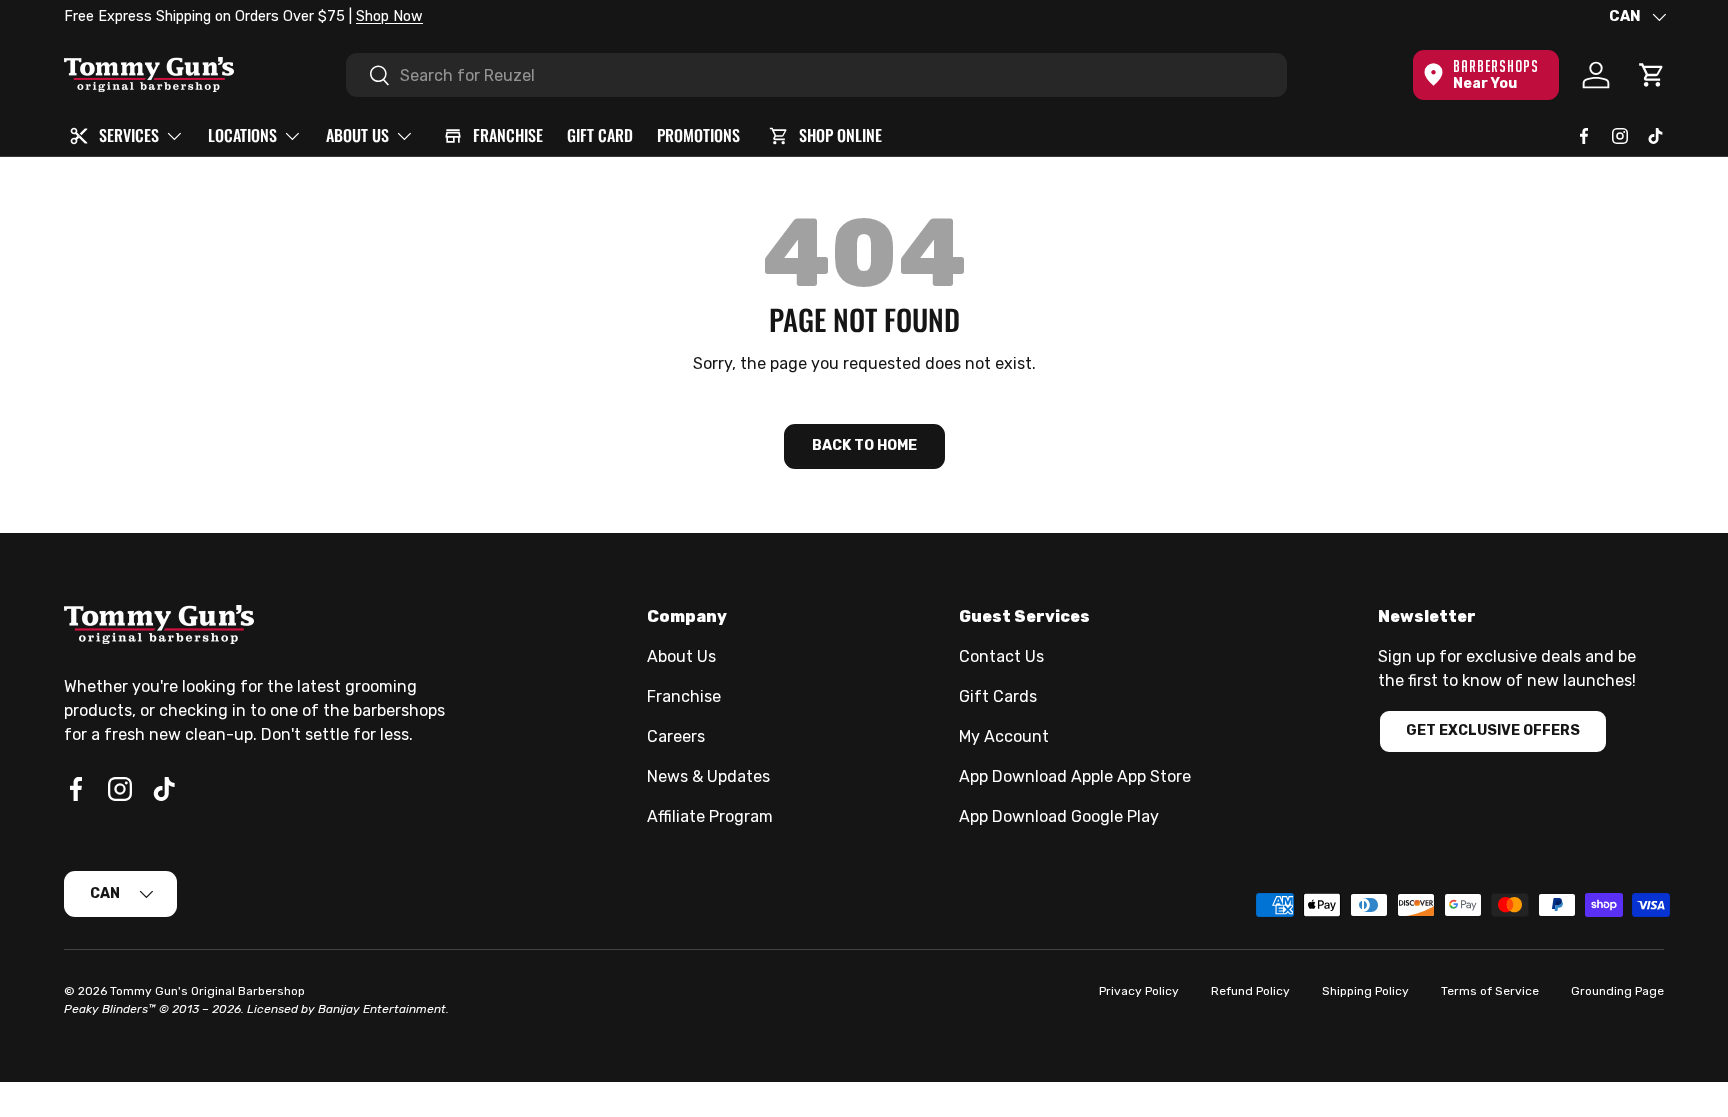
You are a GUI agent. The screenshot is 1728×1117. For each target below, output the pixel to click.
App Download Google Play (1059, 816)
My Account (1004, 736)
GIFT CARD (600, 135)
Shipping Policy (1365, 991)
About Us (681, 656)
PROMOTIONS (698, 135)
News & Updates (708, 776)
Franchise (684, 696)
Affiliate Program (710, 816)
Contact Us (1001, 656)
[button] (1652, 75)
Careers (676, 736)
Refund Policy (1250, 991)
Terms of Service (1490, 991)
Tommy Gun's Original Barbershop (207, 991)
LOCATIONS (242, 135)
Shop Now (389, 16)
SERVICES (129, 135)
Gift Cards (998, 696)
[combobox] (816, 75)
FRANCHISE (508, 135)
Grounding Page (1617, 991)
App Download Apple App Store (1075, 776)
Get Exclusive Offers (1493, 730)
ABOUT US (357, 135)
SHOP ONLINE (840, 135)
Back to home (864, 445)
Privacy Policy (1139, 991)
